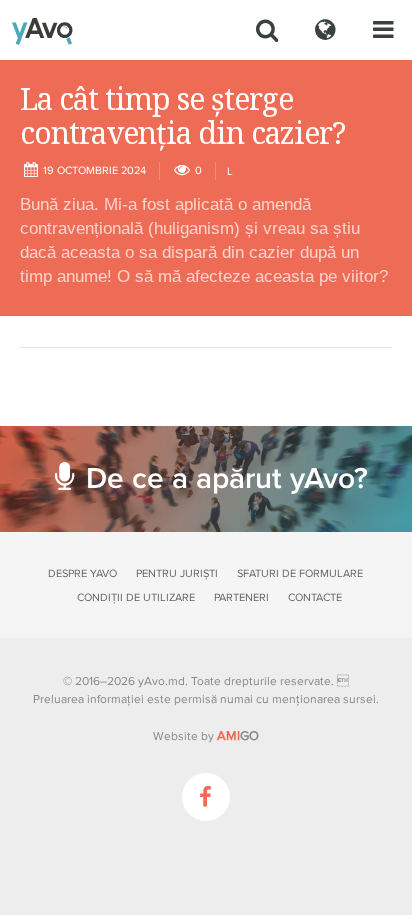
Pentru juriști (177, 573)
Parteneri (241, 597)
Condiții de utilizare (136, 597)
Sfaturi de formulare (300, 573)
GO (238, 736)
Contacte (315, 597)
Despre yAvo (82, 573)
